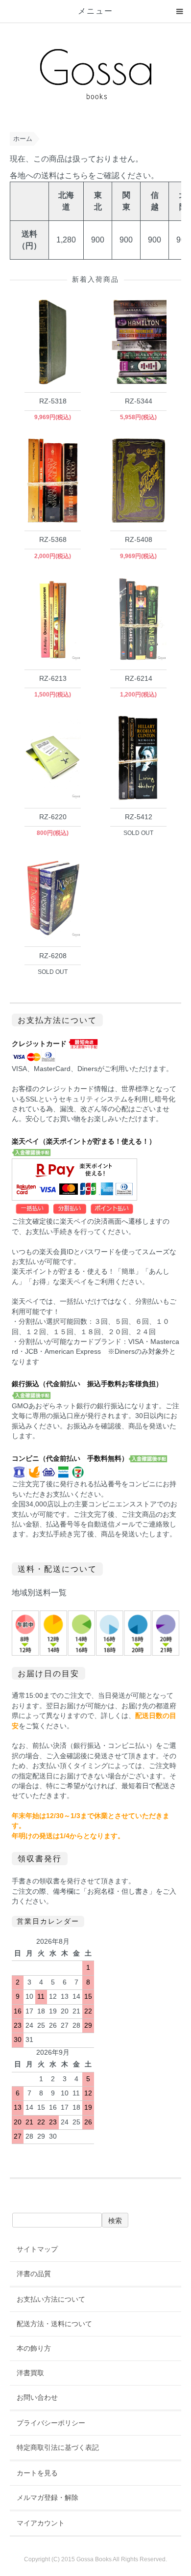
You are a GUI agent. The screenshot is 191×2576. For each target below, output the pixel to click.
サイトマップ (37, 2249)
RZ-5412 (139, 817)
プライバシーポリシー (51, 2423)
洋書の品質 (34, 2274)
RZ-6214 (139, 678)
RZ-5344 (139, 401)
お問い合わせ (37, 2397)
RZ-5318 (53, 401)
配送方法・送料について (54, 2324)
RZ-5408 (139, 539)
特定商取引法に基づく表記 (58, 2447)
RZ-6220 (53, 817)
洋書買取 (30, 2373)
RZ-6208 (53, 956)
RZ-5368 (53, 539)
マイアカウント (41, 2523)
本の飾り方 (34, 2348)
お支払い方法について (51, 2299)
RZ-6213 (53, 678)
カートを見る (37, 2473)
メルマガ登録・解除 (48, 2497)
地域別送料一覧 (39, 1593)
